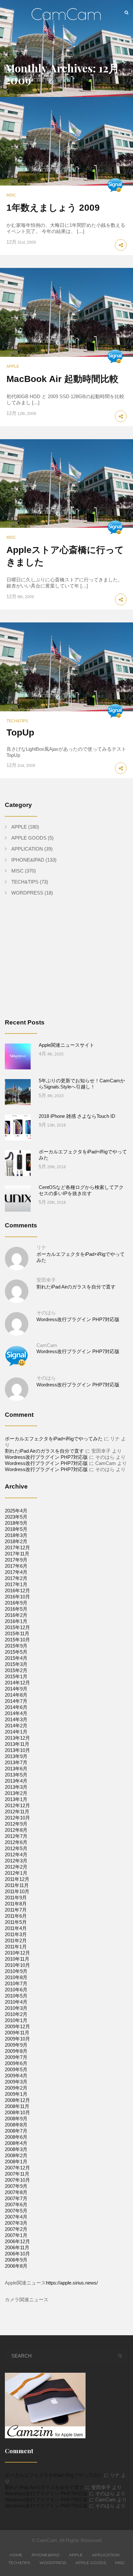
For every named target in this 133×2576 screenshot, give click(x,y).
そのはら (46, 1313)
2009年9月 (16, 2045)
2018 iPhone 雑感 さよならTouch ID (77, 1116)
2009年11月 (17, 2033)
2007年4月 (16, 2217)
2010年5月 (16, 1996)
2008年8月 (16, 2125)
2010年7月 (16, 1983)
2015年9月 (16, 1646)
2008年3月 (16, 2149)
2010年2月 (16, 2014)
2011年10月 (17, 1891)
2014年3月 (16, 1719)
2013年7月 (16, 1762)
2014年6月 (16, 1707)
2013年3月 (16, 1787)
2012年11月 (17, 1812)
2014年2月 (16, 1726)
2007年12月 (17, 2168)
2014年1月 (16, 1732)
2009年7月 (16, 2057)
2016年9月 (16, 1603)
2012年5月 (16, 1848)
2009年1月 (16, 2094)
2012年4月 (16, 1855)
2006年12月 (17, 2241)
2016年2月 (16, 1615)
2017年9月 (16, 1560)
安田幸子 (46, 1280)
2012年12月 (17, 1805)
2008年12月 (17, 2100)
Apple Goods (29, 838)
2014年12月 (17, 1683)
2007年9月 (16, 2186)
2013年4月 (16, 1781)
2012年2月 (16, 1867)
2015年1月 (16, 1676)
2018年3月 (16, 1535)
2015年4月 (16, 1658)
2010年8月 (16, 1977)
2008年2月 (16, 2155)
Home (16, 2555)
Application (27, 849)
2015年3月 (16, 1664)
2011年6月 (16, 1916)
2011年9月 (16, 1898)
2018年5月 (16, 1529)
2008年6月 (16, 2137)
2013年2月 (16, 1793)
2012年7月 (16, 1836)
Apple (13, 366)
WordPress (27, 893)
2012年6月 (16, 1842)
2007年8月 (16, 2192)
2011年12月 (17, 1879)
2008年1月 (16, 2162)
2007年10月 (17, 2180)
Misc (11, 195)
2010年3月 (16, 2008)
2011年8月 (16, 1904)
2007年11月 (17, 2174)
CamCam (47, 1345)
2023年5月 (16, 1517)
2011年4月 (16, 1928)
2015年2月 (16, 1670)
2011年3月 (16, 1934)
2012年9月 (16, 1824)
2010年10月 (17, 1965)
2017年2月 (16, 1578)
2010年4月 (16, 2002)
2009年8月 (16, 2051)
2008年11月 (17, 2106)
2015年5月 (16, 1652)
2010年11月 (17, 1959)
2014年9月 (16, 1689)
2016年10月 (17, 1597)
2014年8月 (16, 1695)
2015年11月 (17, 1633)
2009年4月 (16, 2076)
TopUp (20, 732)
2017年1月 (16, 1584)
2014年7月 (16, 1701)
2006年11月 (17, 2247)
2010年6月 (16, 1990)
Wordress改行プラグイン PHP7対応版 (78, 1319)
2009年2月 (16, 2088)
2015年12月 (17, 1627)
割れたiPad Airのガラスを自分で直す (76, 1287)
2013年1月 (16, 1799)
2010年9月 (16, 1971)
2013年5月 (16, 1775)
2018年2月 (16, 1541)
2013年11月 (17, 1744)
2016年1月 (16, 1621)
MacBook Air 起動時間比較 (62, 379)
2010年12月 (17, 1953)
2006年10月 (17, 2254)
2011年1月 (16, 1947)
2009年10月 (17, 2039)
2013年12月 (17, 1738)
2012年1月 (16, 1873)
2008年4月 (16, 2143)
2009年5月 (16, 2069)
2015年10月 (17, 1640)
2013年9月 (16, 1756)
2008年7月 (16, 2131)
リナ (41, 1247)
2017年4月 (16, 1572)
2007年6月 (16, 2205)
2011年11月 (17, 1885)
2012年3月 (16, 1861)
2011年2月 (16, 1940)
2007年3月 (16, 2223)
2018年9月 (16, 1523)
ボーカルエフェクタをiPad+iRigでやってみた (54, 1439)
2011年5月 (16, 1922)
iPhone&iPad (28, 860)
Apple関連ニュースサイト (66, 1045)
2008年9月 (16, 2119)
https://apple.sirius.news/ (72, 2283)
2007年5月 (16, 2211)
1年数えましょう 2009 (53, 208)
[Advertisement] (59, 962)
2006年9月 (16, 2260)
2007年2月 (16, 2229)
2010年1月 (16, 2020)
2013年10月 (17, 1750)
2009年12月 (17, 2026)
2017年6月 (16, 1566)
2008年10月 (17, 2112)
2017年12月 (17, 1548)
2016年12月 (17, 1590)
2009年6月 (16, 2063)
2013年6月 (16, 1769)
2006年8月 (16, 2266)
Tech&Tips (17, 721)
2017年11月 (17, 1554)
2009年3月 (16, 2082)
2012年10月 (17, 1818)
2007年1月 (16, 2235)
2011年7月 (16, 1910)
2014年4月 (16, 1713)
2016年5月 (16, 1609)
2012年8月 (16, 1830)
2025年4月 (16, 1511)
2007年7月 (16, 2198)
